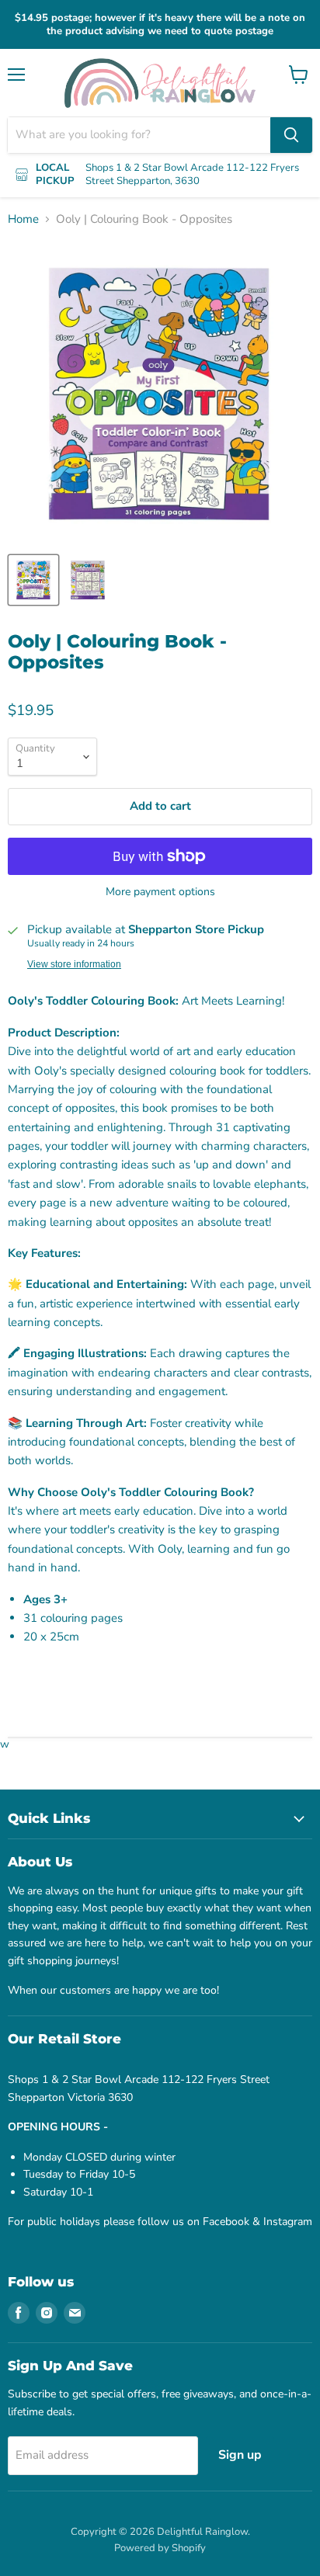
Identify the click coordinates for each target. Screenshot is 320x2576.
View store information (74, 964)
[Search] (291, 135)
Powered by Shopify (160, 2548)
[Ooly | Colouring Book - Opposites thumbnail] (33, 580)
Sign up (240, 2455)
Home (23, 219)
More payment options (160, 892)
